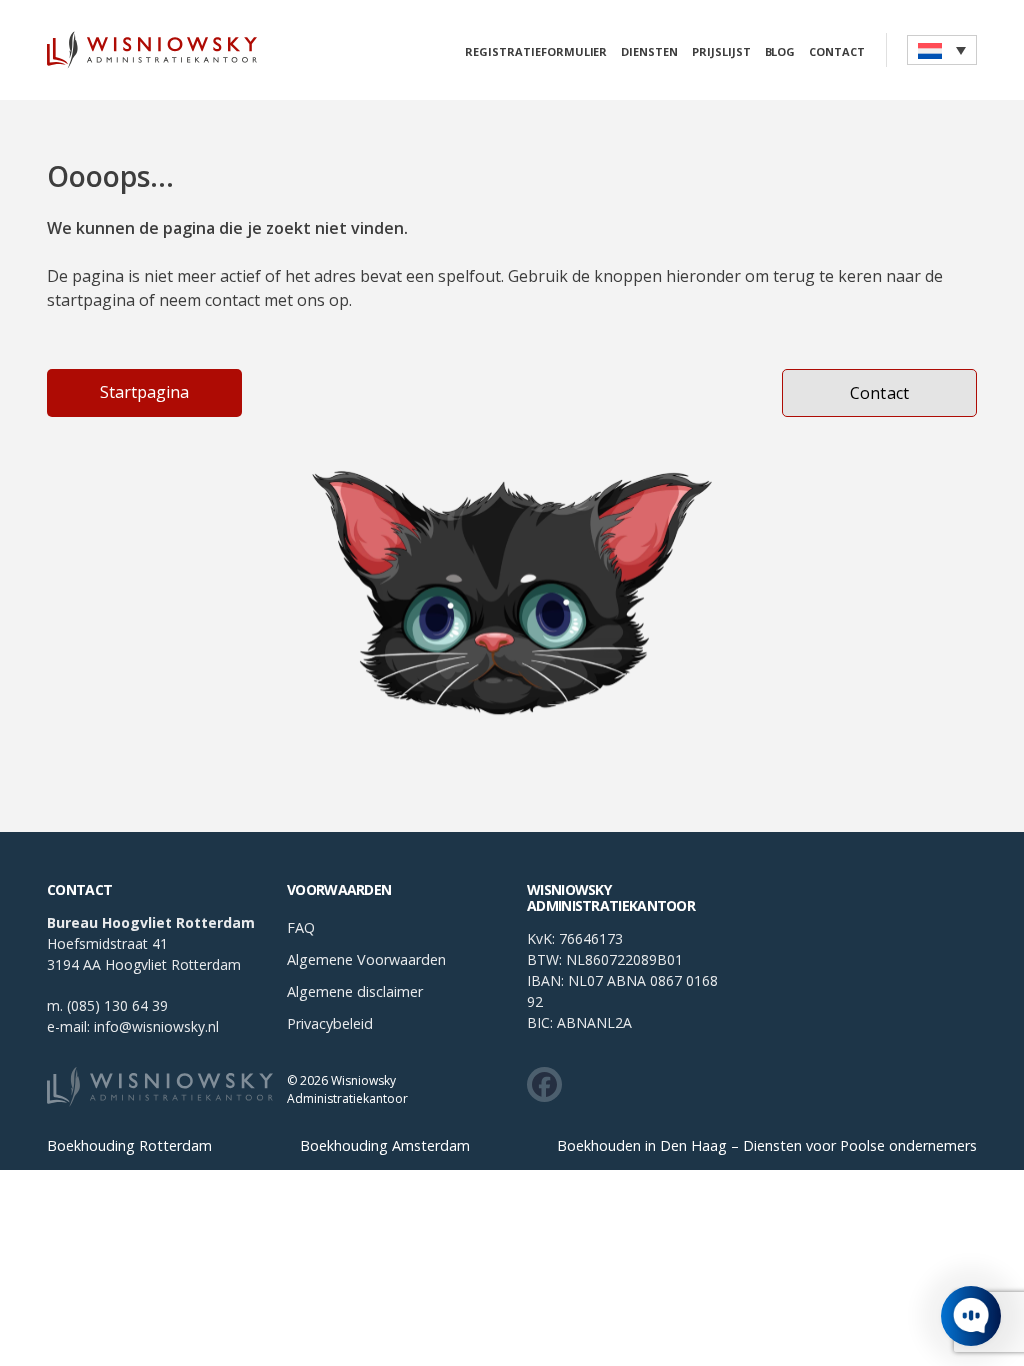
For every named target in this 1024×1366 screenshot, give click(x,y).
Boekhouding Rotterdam (129, 1146)
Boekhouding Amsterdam (385, 1146)
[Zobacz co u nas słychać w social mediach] (544, 1084)
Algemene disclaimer (355, 991)
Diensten (649, 52)
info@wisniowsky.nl (156, 1026)
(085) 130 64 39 (117, 1005)
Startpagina (144, 392)
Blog (780, 52)
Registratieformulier (536, 52)
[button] (942, 50)
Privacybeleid (330, 1023)
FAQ (301, 927)
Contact (837, 52)
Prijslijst (721, 52)
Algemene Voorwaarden (366, 959)
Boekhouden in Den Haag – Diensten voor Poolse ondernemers (767, 1146)
